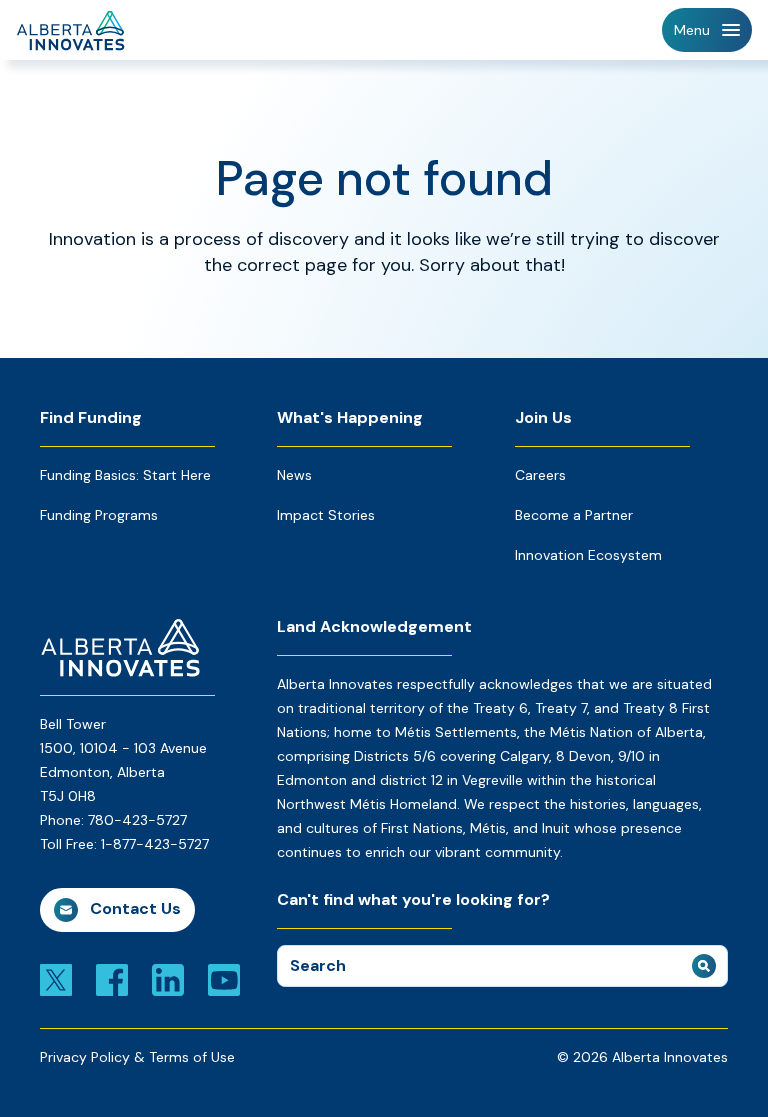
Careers (540, 475)
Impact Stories (326, 515)
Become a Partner (574, 515)
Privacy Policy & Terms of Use (137, 1057)
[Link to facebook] (112, 979)
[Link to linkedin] (168, 979)
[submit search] (704, 966)
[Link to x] (56, 979)
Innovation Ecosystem (588, 555)
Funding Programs (99, 515)
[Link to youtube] (224, 979)
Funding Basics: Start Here (125, 475)
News (294, 475)
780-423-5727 (137, 820)
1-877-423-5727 (155, 844)
